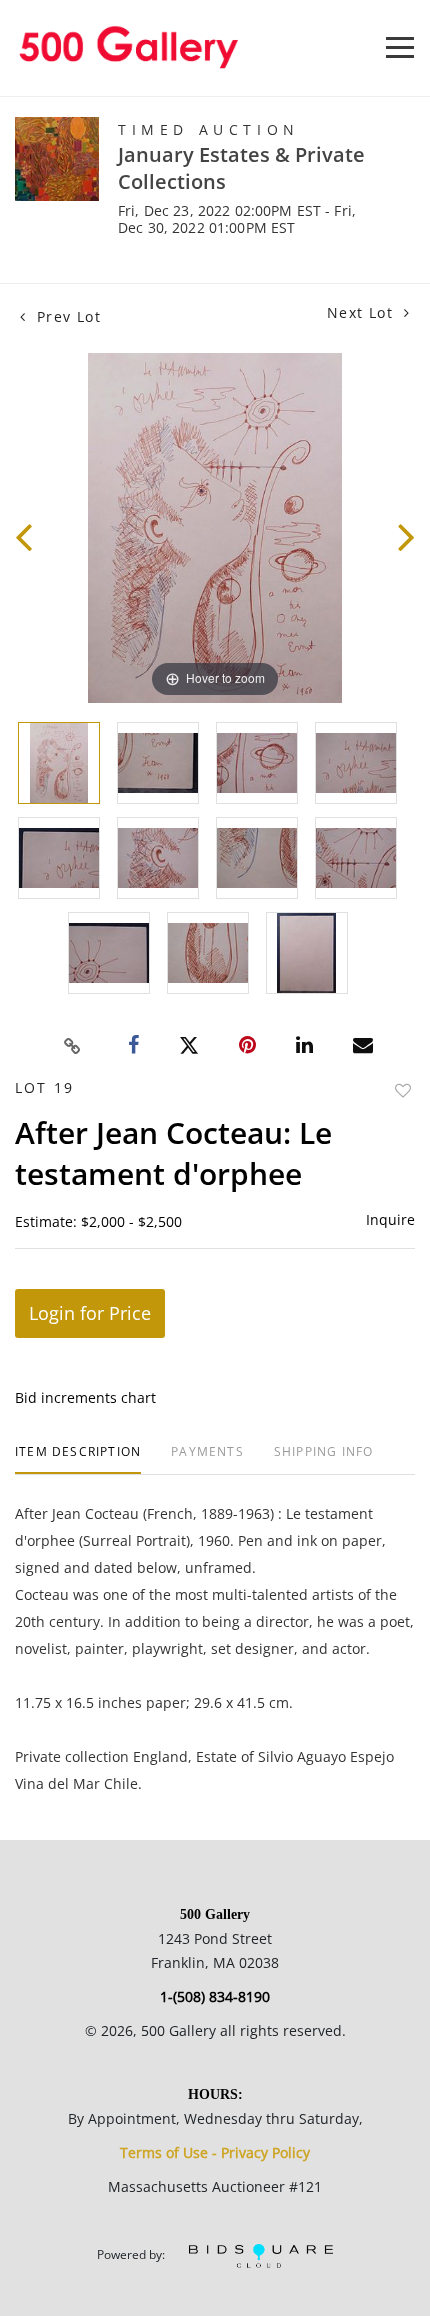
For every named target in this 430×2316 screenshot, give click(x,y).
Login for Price (90, 1313)
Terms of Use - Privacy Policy (215, 2152)
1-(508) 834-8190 (215, 1996)
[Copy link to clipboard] (73, 1046)
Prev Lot (66, 316)
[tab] (78, 1459)
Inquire (390, 1219)
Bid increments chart (85, 1397)
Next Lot (363, 312)
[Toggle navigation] (400, 47)
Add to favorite (403, 1090)
